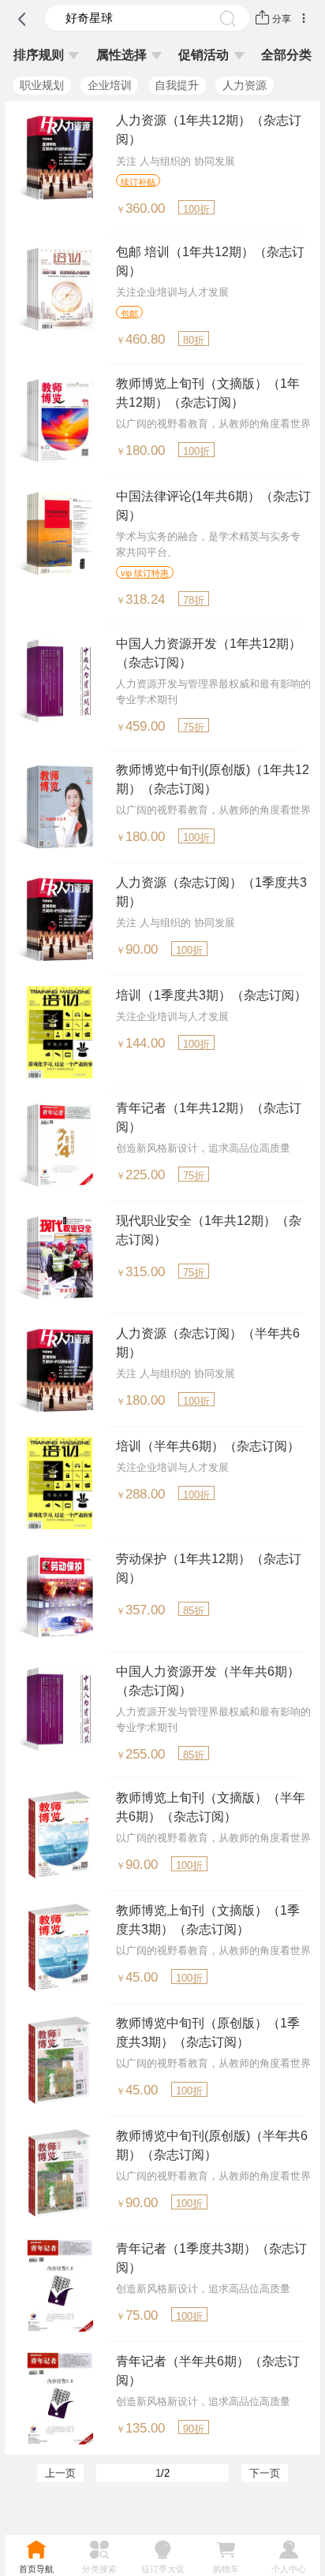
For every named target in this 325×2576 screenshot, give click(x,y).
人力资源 (245, 85)
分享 (282, 19)
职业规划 (42, 85)
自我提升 (177, 85)
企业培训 (110, 85)
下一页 (265, 2473)
